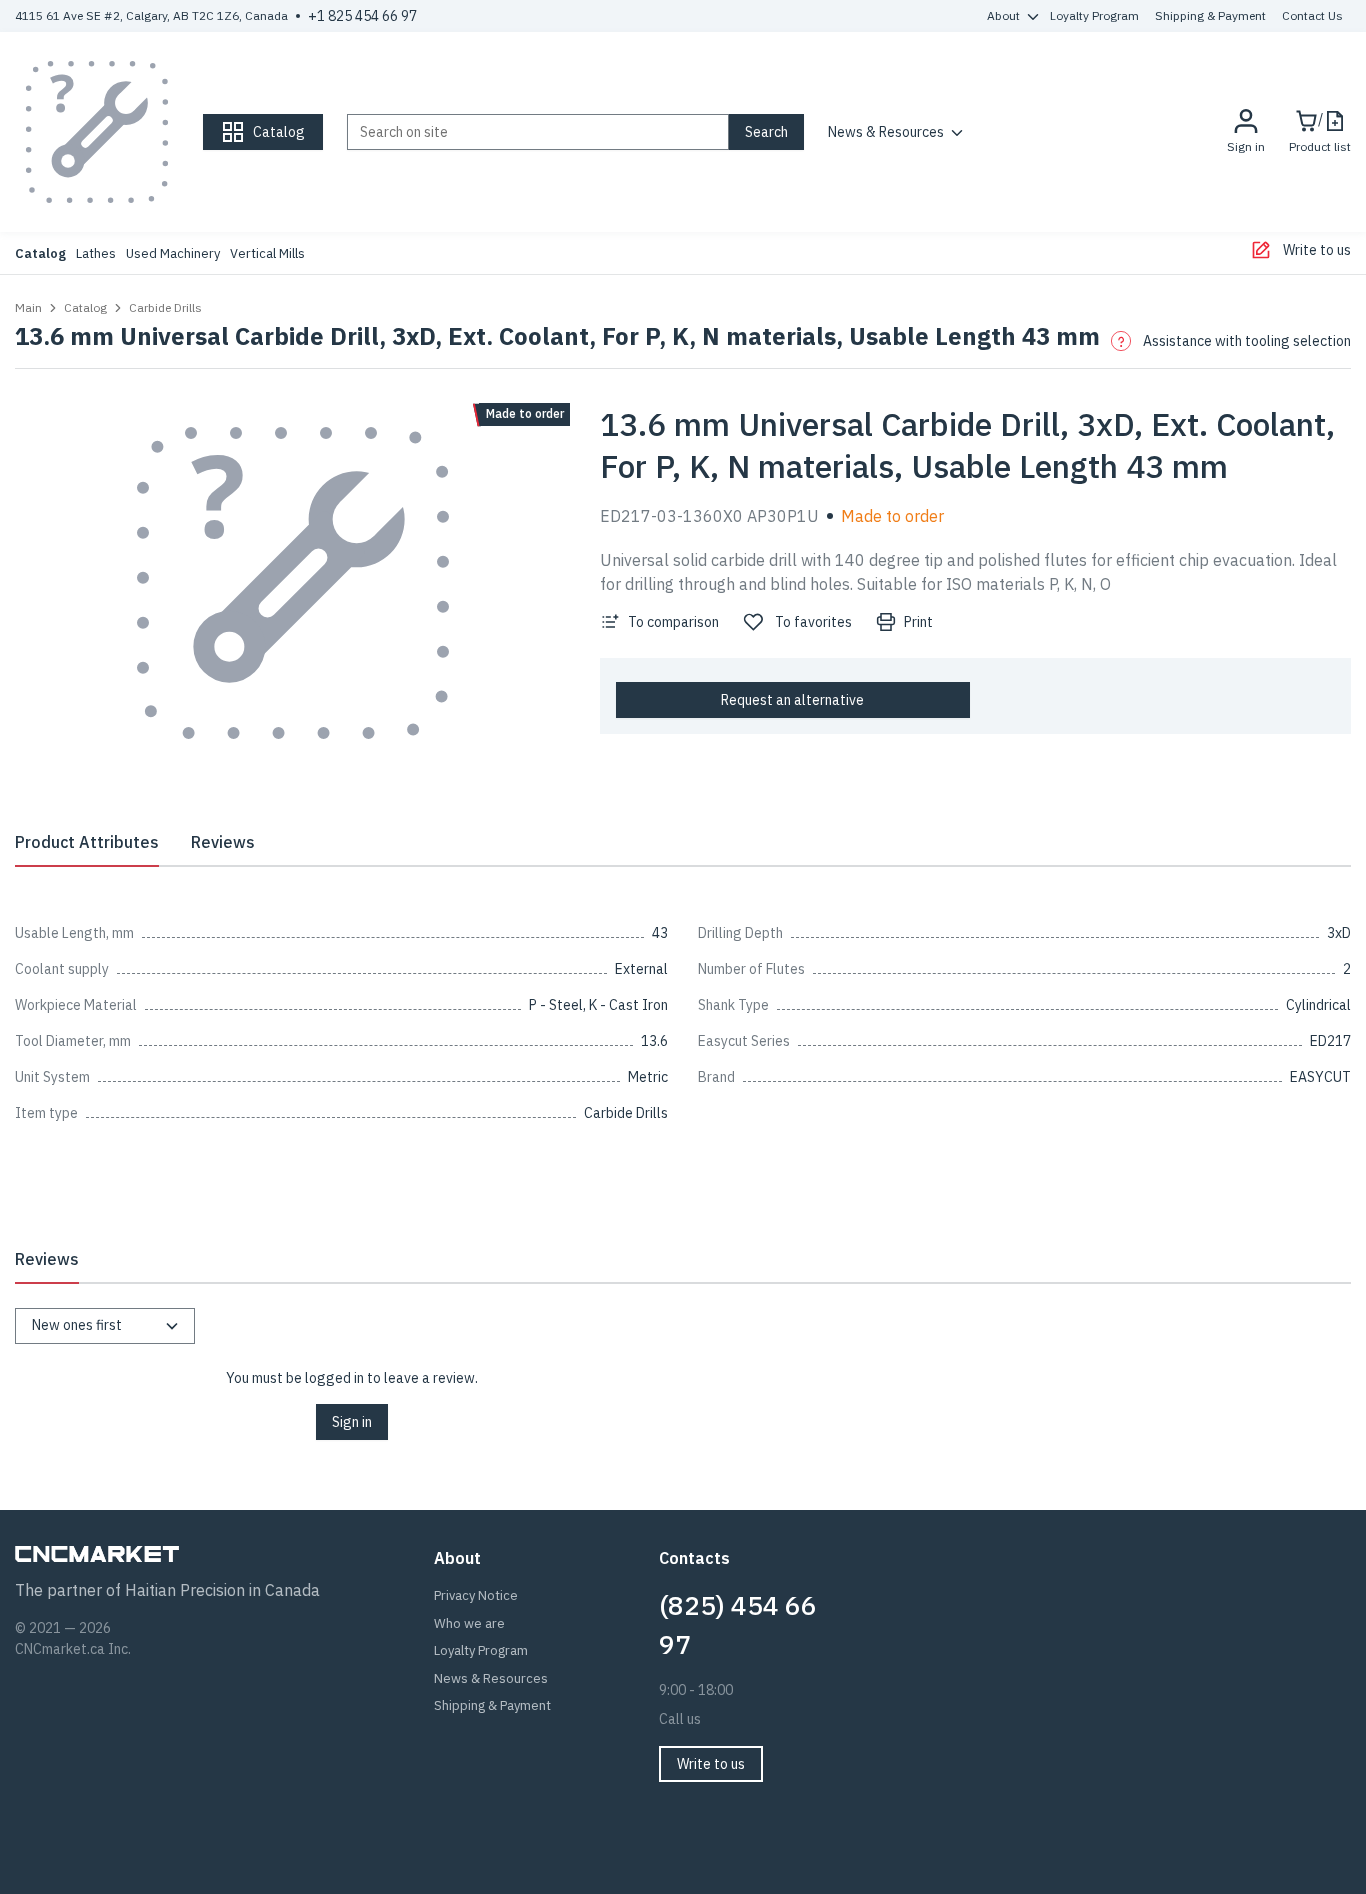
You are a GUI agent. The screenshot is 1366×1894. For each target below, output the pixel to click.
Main (28, 307)
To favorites (813, 622)
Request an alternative (792, 700)
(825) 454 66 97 (738, 1624)
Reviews (223, 842)
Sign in (352, 1422)
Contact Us (1312, 15)
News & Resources (886, 132)
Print (918, 622)
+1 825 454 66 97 (362, 16)
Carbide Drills (165, 307)
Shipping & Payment (1210, 15)
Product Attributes (87, 842)
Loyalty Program (1094, 15)
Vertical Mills (267, 253)
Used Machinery (173, 253)
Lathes (96, 253)
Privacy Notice (476, 1595)
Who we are (469, 1623)
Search (766, 132)
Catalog (40, 253)
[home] (97, 132)
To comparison (673, 622)
